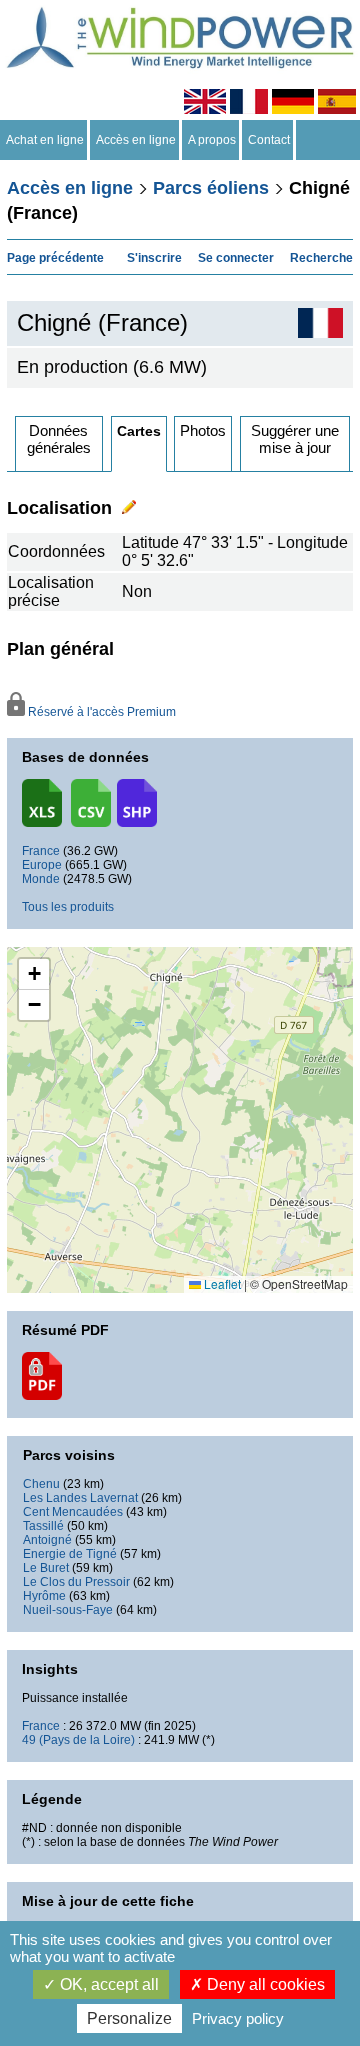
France (41, 851)
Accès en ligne (136, 140)
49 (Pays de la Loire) (78, 1740)
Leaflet (221, 1283)
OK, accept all (107, 1984)
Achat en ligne (45, 140)
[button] (34, 974)
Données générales (59, 439)
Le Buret (46, 1568)
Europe (42, 865)
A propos (212, 140)
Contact (269, 140)
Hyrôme (44, 1596)
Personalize (129, 2018)
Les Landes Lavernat (80, 1498)
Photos (203, 430)
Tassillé (43, 1526)
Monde (41, 879)
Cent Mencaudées (73, 1512)
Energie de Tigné (70, 1554)
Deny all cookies (264, 1984)
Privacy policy (238, 2018)
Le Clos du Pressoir (76, 1582)
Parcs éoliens (211, 188)
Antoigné (47, 1540)
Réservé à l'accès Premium (100, 712)
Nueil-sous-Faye (68, 1610)
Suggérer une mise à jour (295, 439)
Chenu (41, 1484)
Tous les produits (68, 907)
